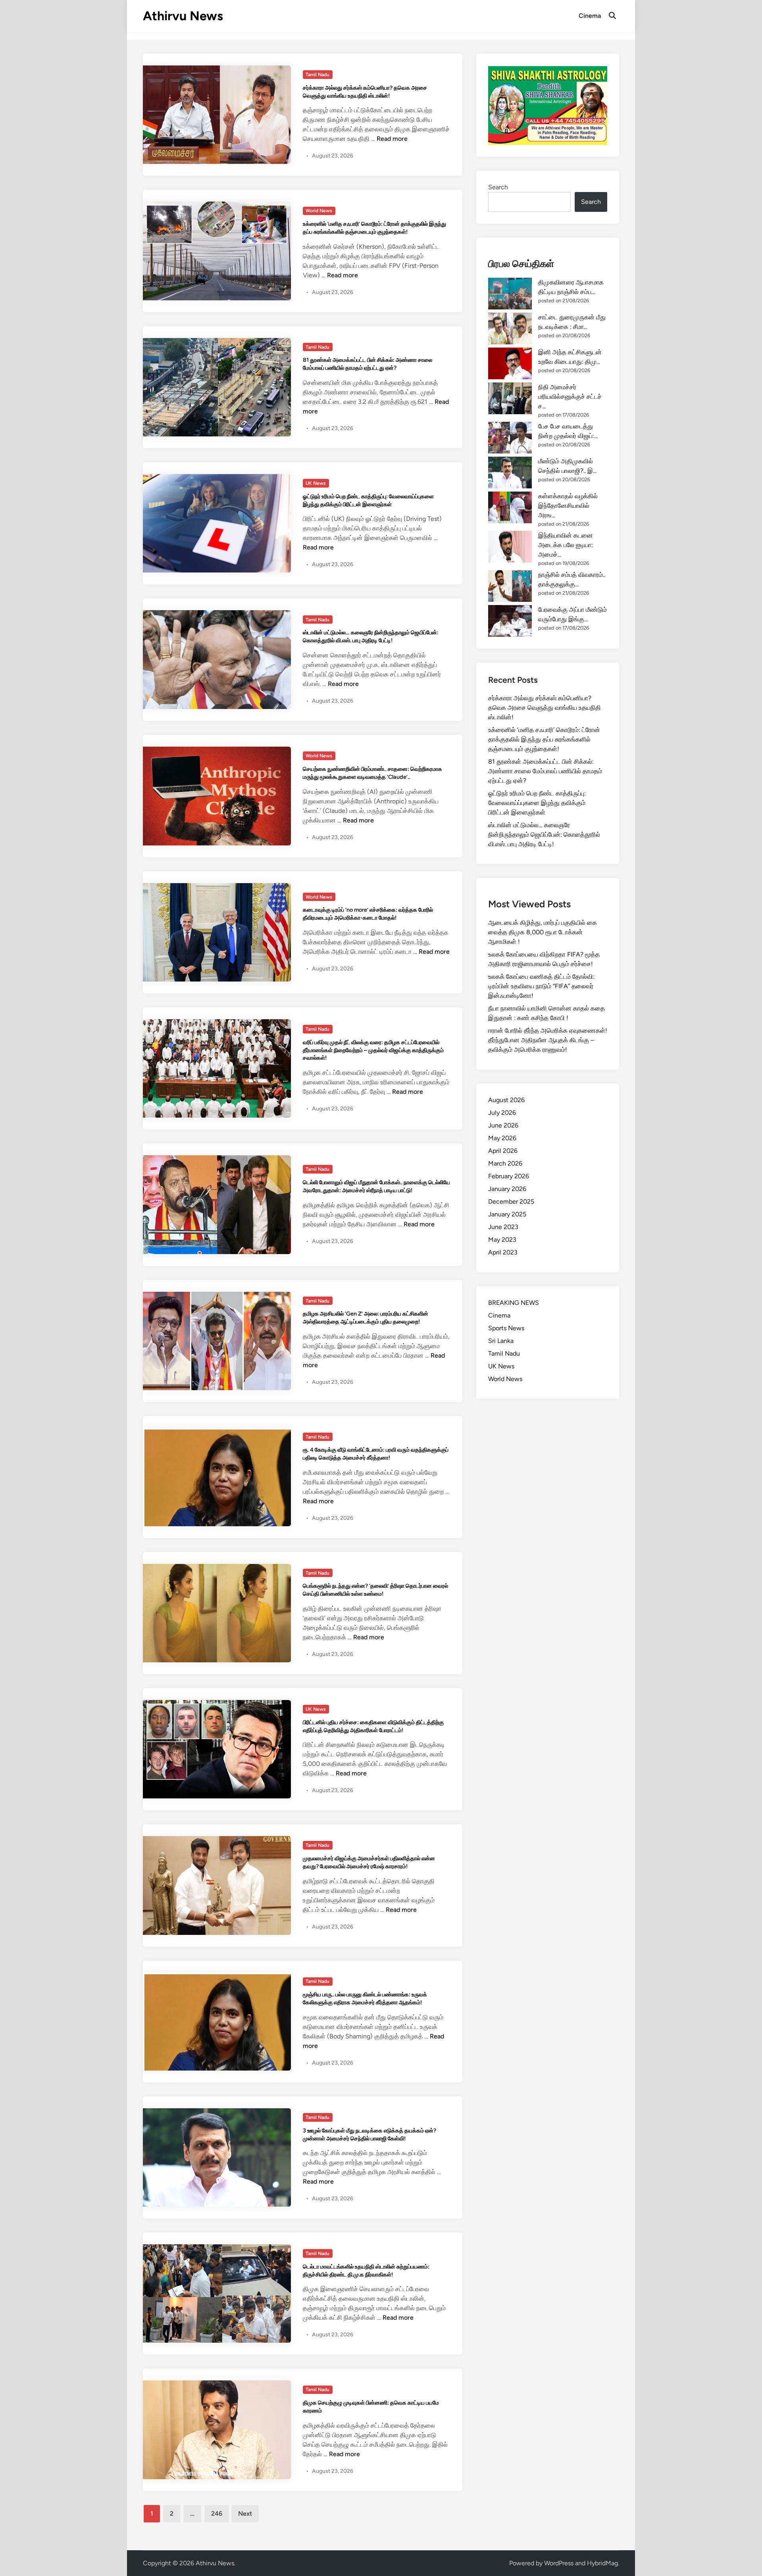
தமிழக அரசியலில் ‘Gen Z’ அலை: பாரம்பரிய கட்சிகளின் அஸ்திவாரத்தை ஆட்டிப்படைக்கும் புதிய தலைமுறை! (366, 1318)
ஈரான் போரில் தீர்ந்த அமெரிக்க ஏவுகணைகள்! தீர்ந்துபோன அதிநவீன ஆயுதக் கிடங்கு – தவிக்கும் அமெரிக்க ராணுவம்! (548, 1040)
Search (498, 187)
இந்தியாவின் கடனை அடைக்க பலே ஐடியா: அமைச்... (566, 545)
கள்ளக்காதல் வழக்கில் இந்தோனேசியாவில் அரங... (568, 506)
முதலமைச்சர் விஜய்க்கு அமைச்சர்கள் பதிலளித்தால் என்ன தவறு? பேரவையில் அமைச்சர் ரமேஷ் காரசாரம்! (369, 1862)
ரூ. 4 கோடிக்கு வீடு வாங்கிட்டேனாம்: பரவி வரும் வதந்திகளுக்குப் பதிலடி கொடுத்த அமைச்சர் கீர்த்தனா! (376, 1454)
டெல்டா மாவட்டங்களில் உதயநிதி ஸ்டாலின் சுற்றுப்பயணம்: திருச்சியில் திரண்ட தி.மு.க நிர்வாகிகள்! (366, 2271)
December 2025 (511, 1202)
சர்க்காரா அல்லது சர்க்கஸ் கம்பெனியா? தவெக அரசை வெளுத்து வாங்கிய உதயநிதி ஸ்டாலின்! (365, 92)
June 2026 (503, 1125)
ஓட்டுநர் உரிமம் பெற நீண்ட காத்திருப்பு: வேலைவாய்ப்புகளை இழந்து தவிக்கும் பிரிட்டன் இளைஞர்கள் (368, 500)
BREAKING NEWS (514, 1303)
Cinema (590, 16)
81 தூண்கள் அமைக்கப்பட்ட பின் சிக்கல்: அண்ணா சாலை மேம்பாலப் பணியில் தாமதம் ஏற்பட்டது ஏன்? (368, 364)
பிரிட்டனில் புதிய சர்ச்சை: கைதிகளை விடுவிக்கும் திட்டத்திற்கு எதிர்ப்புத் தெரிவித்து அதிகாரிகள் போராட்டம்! (373, 1726)
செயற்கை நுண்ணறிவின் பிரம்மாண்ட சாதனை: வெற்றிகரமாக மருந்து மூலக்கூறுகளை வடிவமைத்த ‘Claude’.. (372, 773)
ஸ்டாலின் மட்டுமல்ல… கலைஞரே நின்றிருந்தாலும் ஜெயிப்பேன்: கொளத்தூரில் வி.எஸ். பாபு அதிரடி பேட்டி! (371, 636)
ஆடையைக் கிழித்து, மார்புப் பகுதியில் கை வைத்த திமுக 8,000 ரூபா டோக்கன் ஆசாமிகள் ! (543, 932)
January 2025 (507, 1214)
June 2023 (503, 1227)
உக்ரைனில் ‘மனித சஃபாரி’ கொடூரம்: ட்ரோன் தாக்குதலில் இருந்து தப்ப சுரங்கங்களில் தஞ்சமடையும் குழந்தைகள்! (374, 228)
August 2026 (506, 1100)
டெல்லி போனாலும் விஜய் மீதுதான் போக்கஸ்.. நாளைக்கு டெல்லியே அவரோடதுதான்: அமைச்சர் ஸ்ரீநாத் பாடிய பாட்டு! (376, 1186)
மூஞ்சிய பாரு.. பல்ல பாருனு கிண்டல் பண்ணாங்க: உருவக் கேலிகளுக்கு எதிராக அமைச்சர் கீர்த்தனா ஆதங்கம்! (365, 1998)
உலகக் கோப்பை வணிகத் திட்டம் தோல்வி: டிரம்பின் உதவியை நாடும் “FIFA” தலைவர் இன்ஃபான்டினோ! (541, 986)
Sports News (506, 1328)
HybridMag (602, 2563)
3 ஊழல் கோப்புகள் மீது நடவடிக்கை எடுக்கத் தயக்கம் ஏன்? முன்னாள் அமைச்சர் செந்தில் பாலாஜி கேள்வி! (369, 2134)
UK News (316, 483)
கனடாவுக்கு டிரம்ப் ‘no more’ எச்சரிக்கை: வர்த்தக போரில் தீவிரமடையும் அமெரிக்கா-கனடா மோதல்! (368, 914)
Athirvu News (183, 16)
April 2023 (503, 1252)
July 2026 (502, 1113)
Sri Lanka (501, 1341)
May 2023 (502, 1240)
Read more (392, 139)
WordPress (559, 2563)
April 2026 (503, 1151)
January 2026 (507, 1189)
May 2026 (502, 1138)
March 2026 (505, 1163)
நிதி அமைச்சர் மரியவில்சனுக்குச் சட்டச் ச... (570, 397)
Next (245, 2514)
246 (217, 2514)
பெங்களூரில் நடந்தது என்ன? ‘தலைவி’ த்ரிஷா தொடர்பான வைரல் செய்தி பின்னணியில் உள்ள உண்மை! (375, 1590)
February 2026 (509, 1176)
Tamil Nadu (317, 75)
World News (319, 211)
